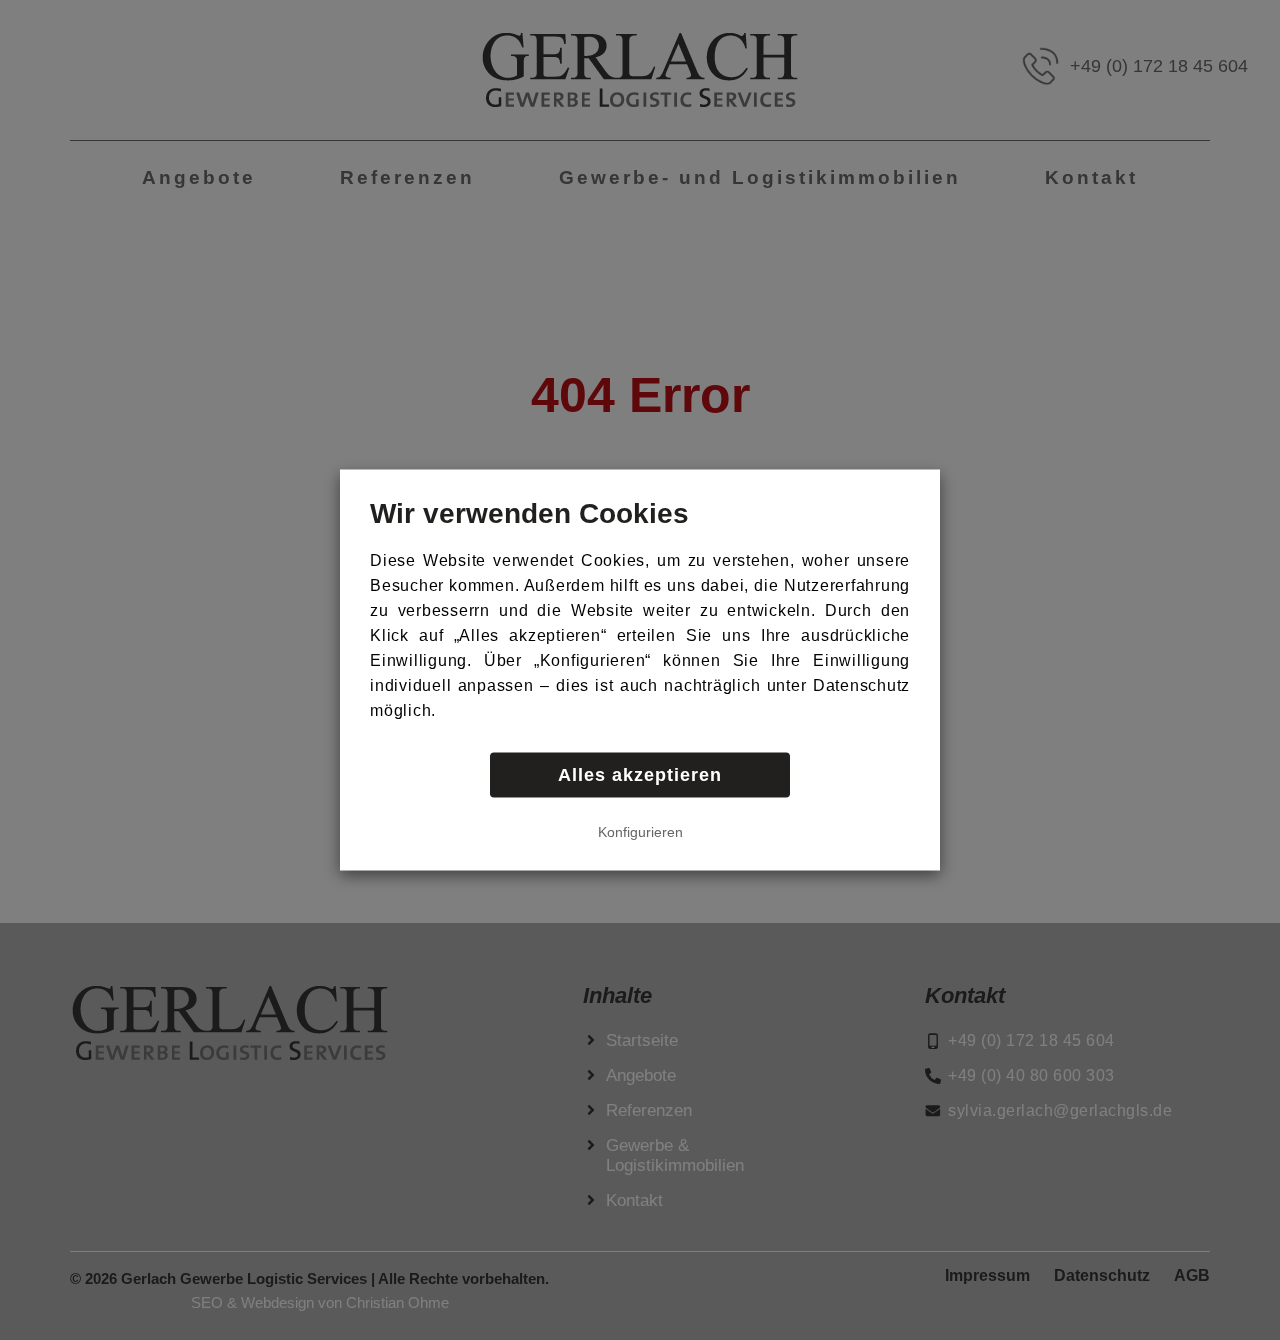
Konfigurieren (640, 832)
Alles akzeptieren (640, 775)
